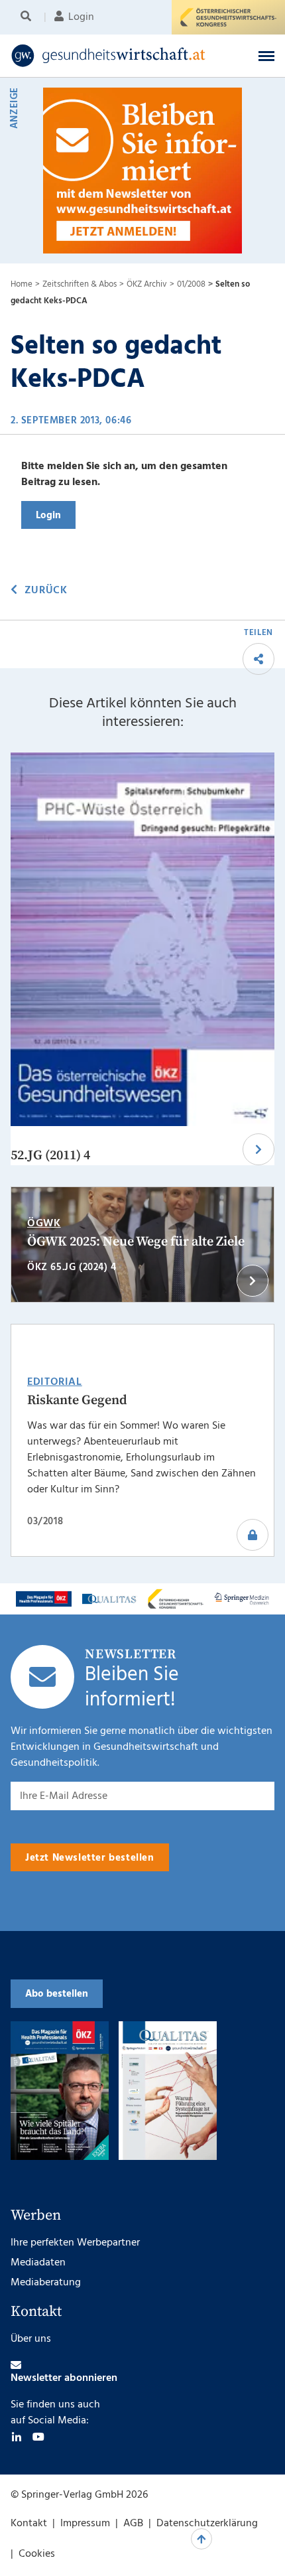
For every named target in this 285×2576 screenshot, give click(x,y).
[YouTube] (38, 2437)
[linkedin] (17, 2437)
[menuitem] (28, 17)
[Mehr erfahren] (44, 1599)
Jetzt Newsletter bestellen (90, 1858)
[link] (118, 56)
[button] (266, 56)
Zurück (46, 591)
